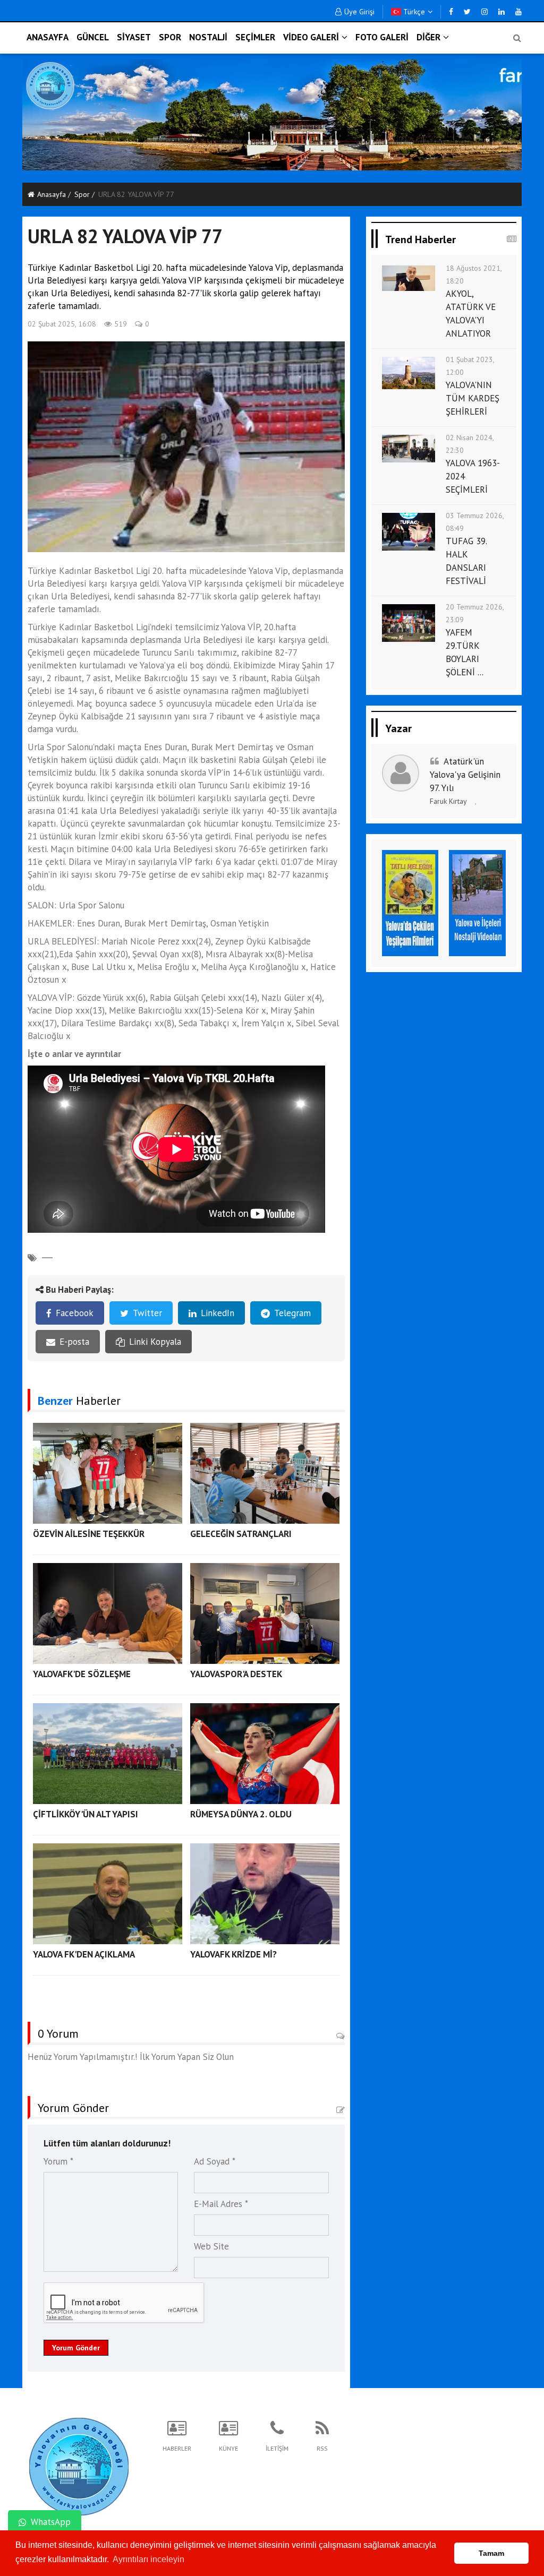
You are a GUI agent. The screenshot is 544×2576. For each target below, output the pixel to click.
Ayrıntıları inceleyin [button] (148, 2559)
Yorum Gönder (76, 2348)
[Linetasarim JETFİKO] (79, 2465)
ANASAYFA (48, 37)
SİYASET (134, 37)
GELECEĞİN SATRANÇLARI (241, 1534)
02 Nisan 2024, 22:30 (470, 444)
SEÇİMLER (255, 37)
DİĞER (428, 37)
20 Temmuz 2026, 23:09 (475, 613)
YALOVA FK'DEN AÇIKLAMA (84, 1954)
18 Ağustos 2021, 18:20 (474, 274)
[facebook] (451, 12)
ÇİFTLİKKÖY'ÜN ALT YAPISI (86, 1814)
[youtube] (518, 12)
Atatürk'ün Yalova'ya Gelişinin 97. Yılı (465, 775)
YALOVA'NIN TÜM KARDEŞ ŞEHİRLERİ (473, 398)
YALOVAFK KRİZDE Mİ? (233, 1954)
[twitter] (467, 12)
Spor (82, 194)
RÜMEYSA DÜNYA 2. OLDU (241, 1814)
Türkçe (413, 12)
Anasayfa (52, 194)
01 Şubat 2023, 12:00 (470, 366)
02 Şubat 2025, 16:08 (62, 324)
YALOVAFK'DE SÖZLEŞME (82, 1674)
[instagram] (484, 12)
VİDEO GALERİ (311, 37)
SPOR (170, 37)
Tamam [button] (491, 2553)
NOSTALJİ (208, 37)
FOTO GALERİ (382, 37)
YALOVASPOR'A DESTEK (236, 1674)
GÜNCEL (93, 37)
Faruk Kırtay (448, 801)
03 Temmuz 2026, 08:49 (475, 522)
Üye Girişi (359, 12)
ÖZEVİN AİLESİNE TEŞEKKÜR (89, 1534)
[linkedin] (501, 12)
